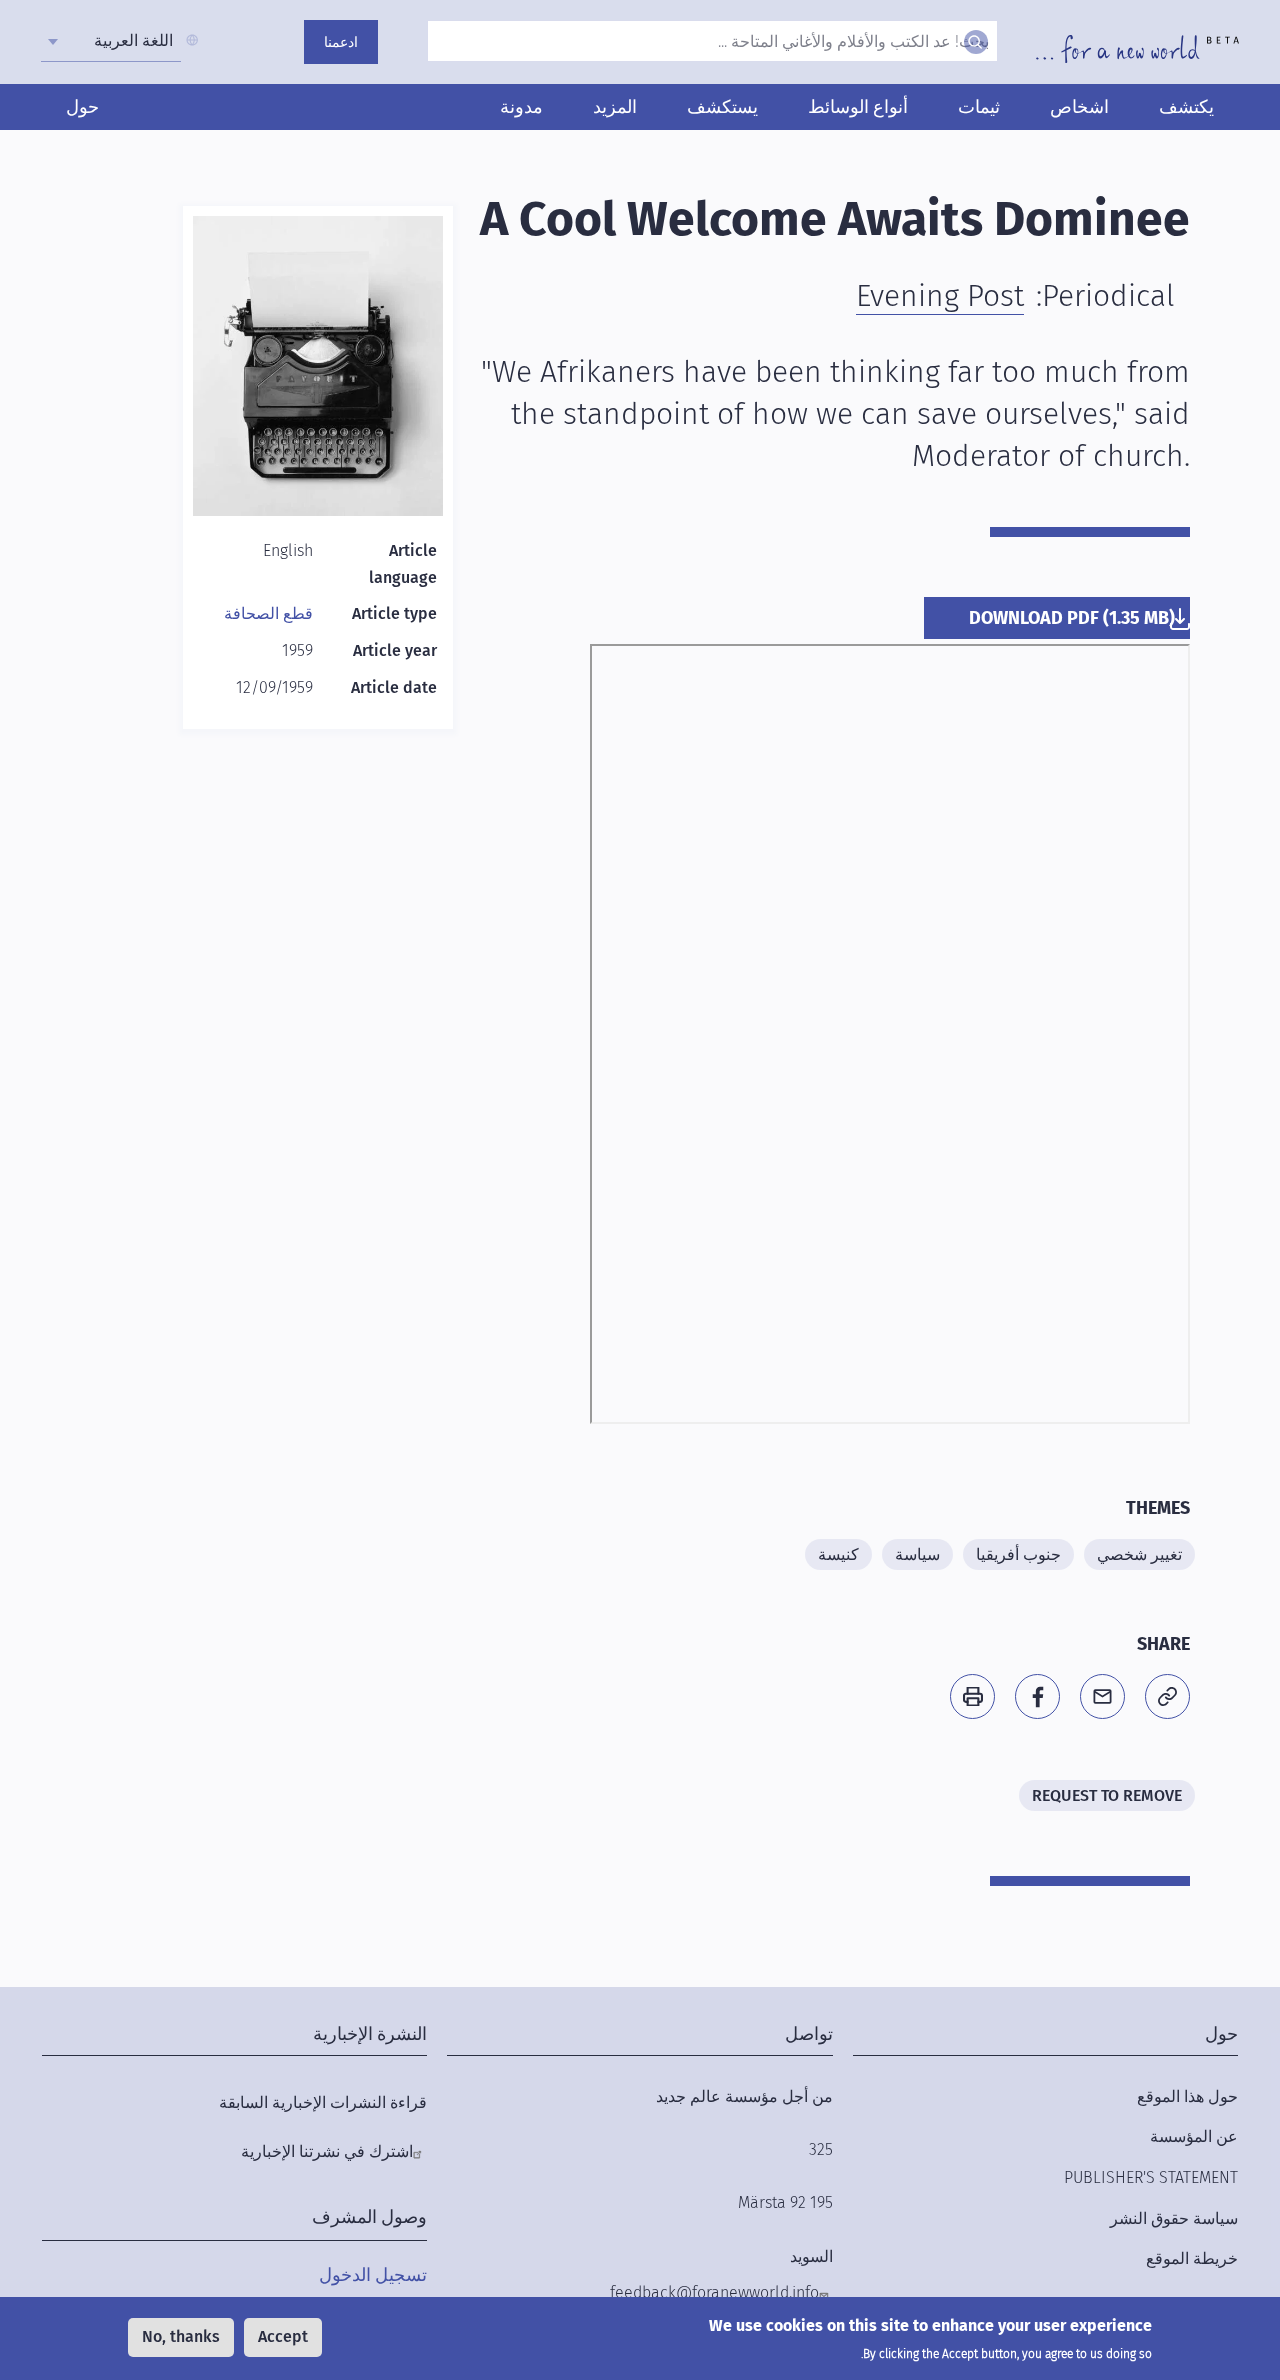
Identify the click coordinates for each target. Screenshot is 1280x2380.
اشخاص (1079, 107)
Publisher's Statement (1151, 2177)
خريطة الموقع (1192, 2258)
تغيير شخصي (1139, 1554)
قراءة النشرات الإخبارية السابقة (323, 2102)
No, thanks (181, 2336)
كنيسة (838, 1554)
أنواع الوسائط (858, 107)
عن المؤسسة (1194, 2136)
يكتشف (1186, 107)
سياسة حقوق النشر (1174, 2218)
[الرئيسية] (1137, 49)
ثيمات (979, 107)
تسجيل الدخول (373, 2275)
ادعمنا (341, 42)
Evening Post (940, 296)
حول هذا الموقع (1187, 2096)
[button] (1167, 1696)
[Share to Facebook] (1037, 1696)
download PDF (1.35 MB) (1072, 618)
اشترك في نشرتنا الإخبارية (327, 2151)
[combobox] (111, 41)
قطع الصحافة (268, 613)
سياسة (917, 1554)
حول (82, 107)
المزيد (615, 107)
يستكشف (722, 107)
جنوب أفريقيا (1018, 1554)
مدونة (521, 107)
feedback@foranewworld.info (714, 2292)
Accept (283, 2336)
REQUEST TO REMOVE (1107, 1795)
